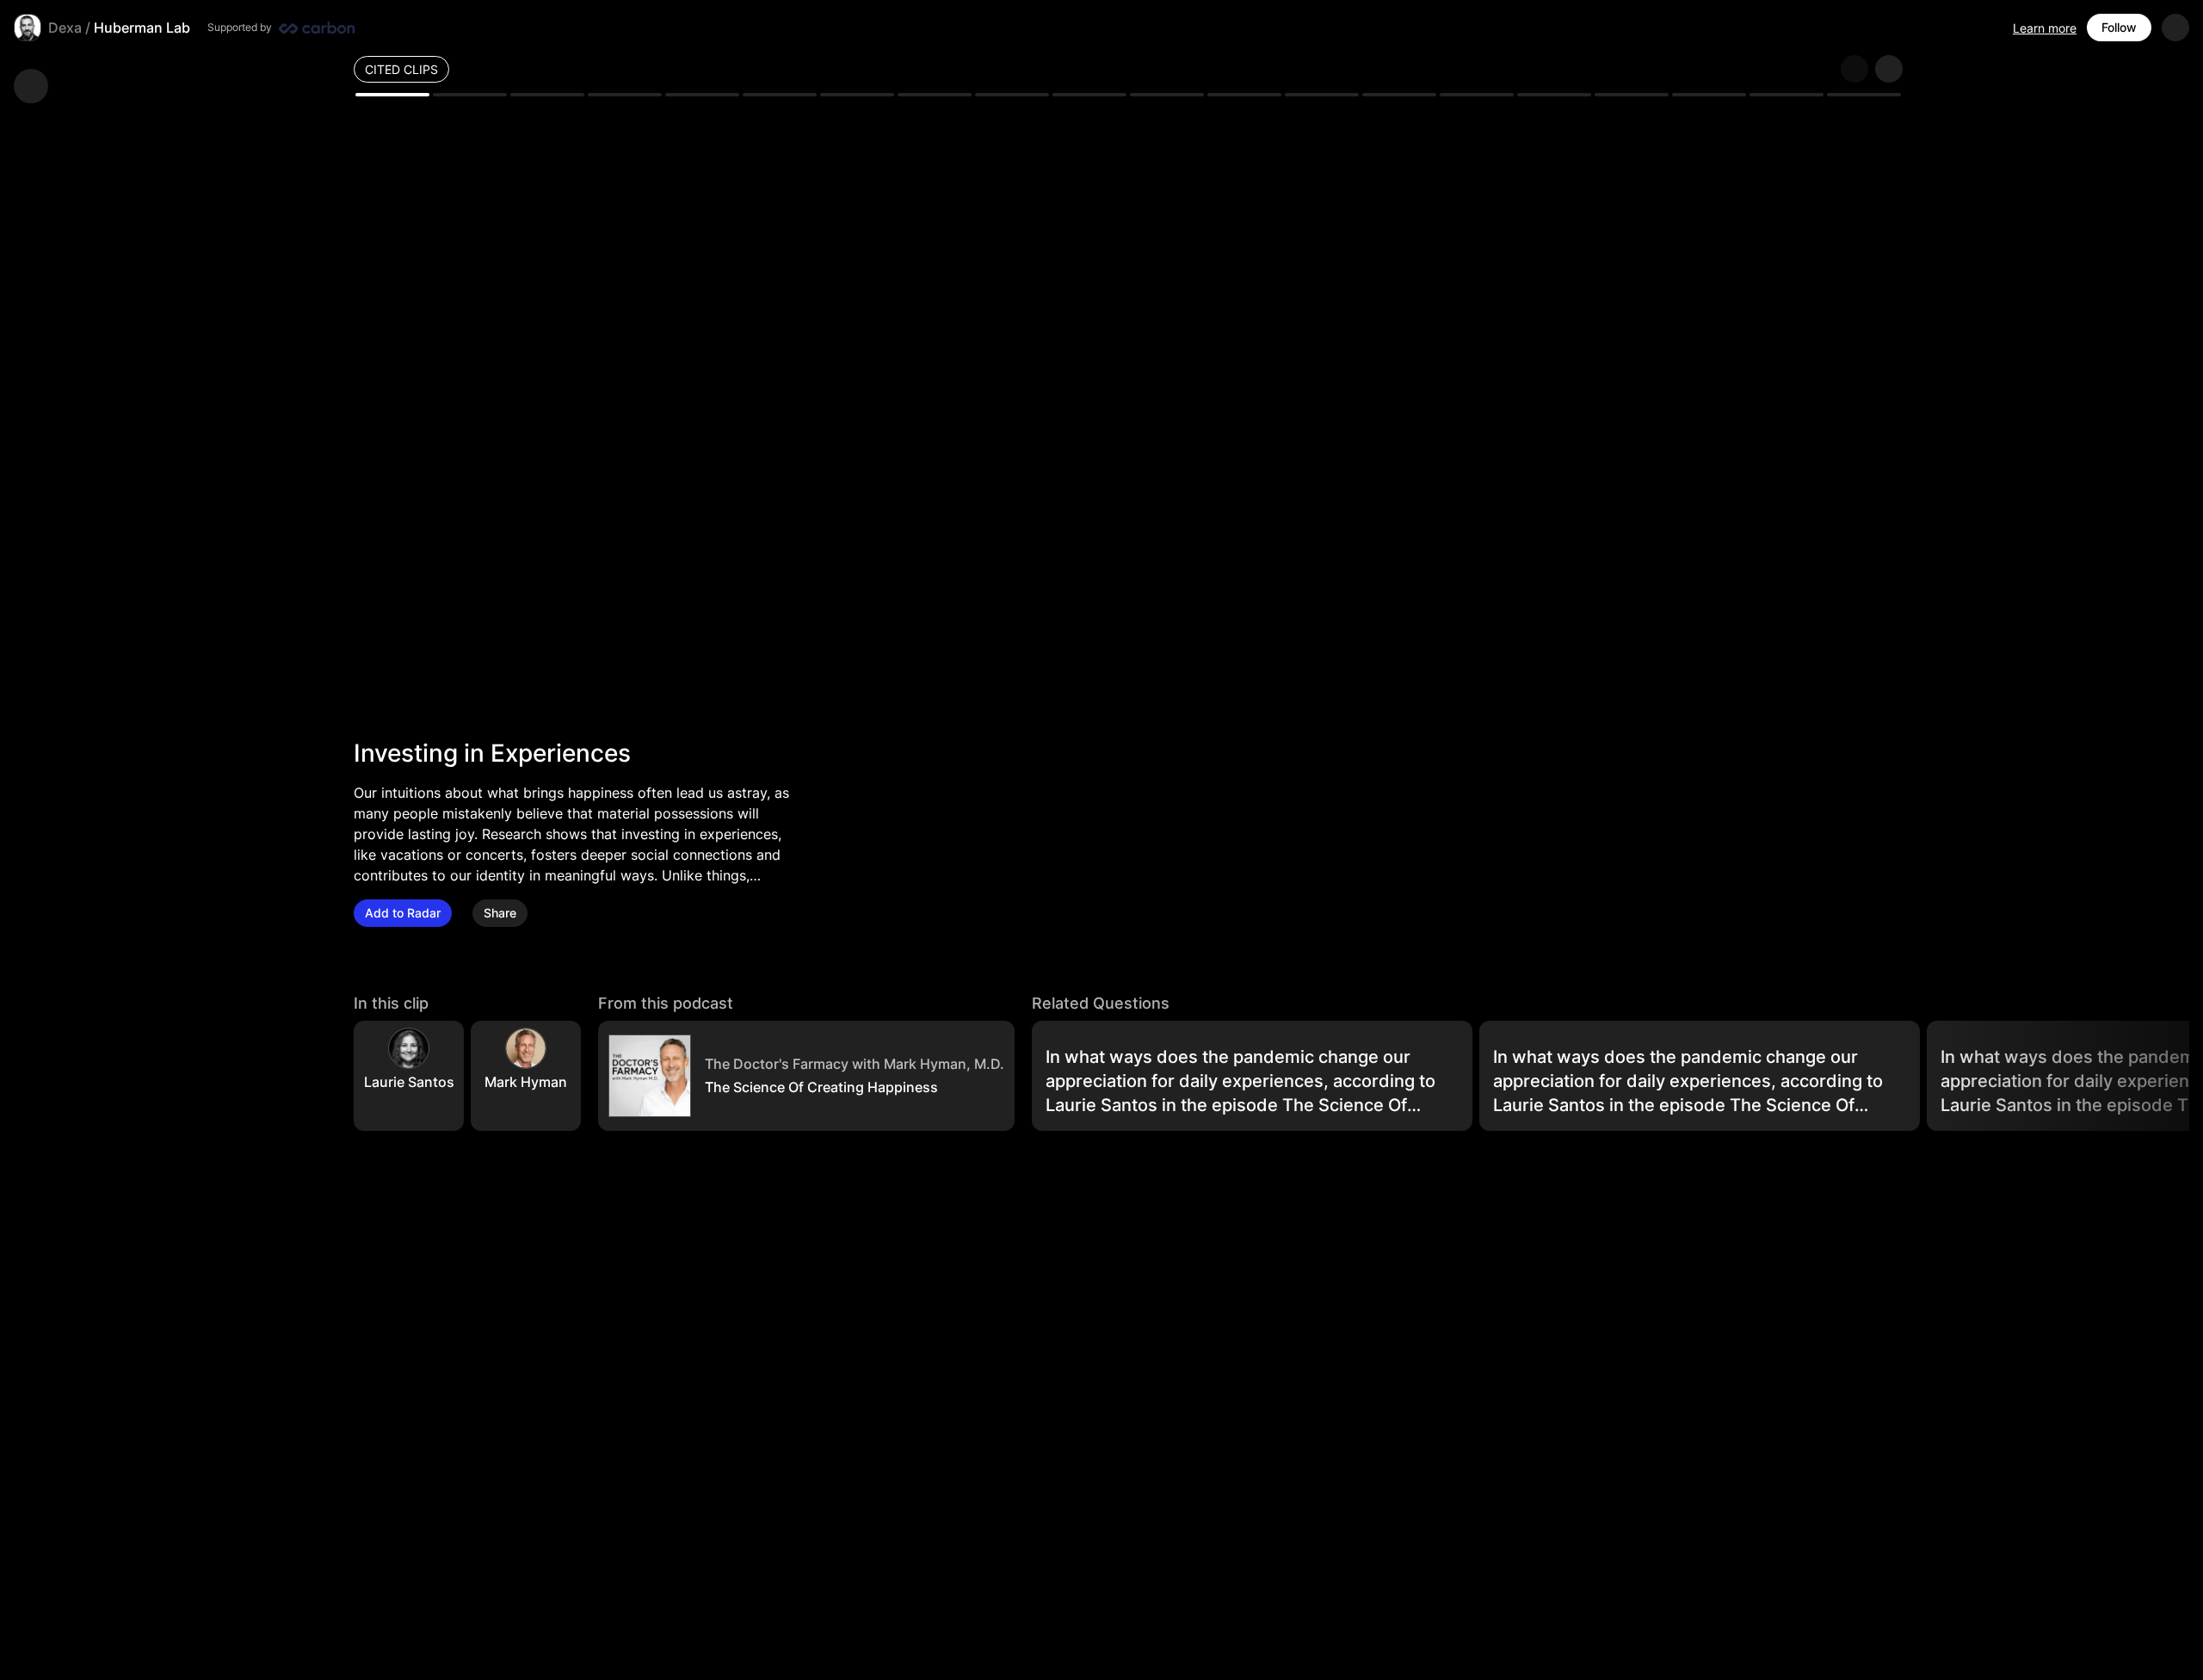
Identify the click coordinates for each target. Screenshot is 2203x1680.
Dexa (65, 28)
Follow (2119, 27)
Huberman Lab (142, 28)
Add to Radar (403, 913)
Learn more (2045, 28)
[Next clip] (1889, 69)
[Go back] (31, 86)
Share (500, 913)
